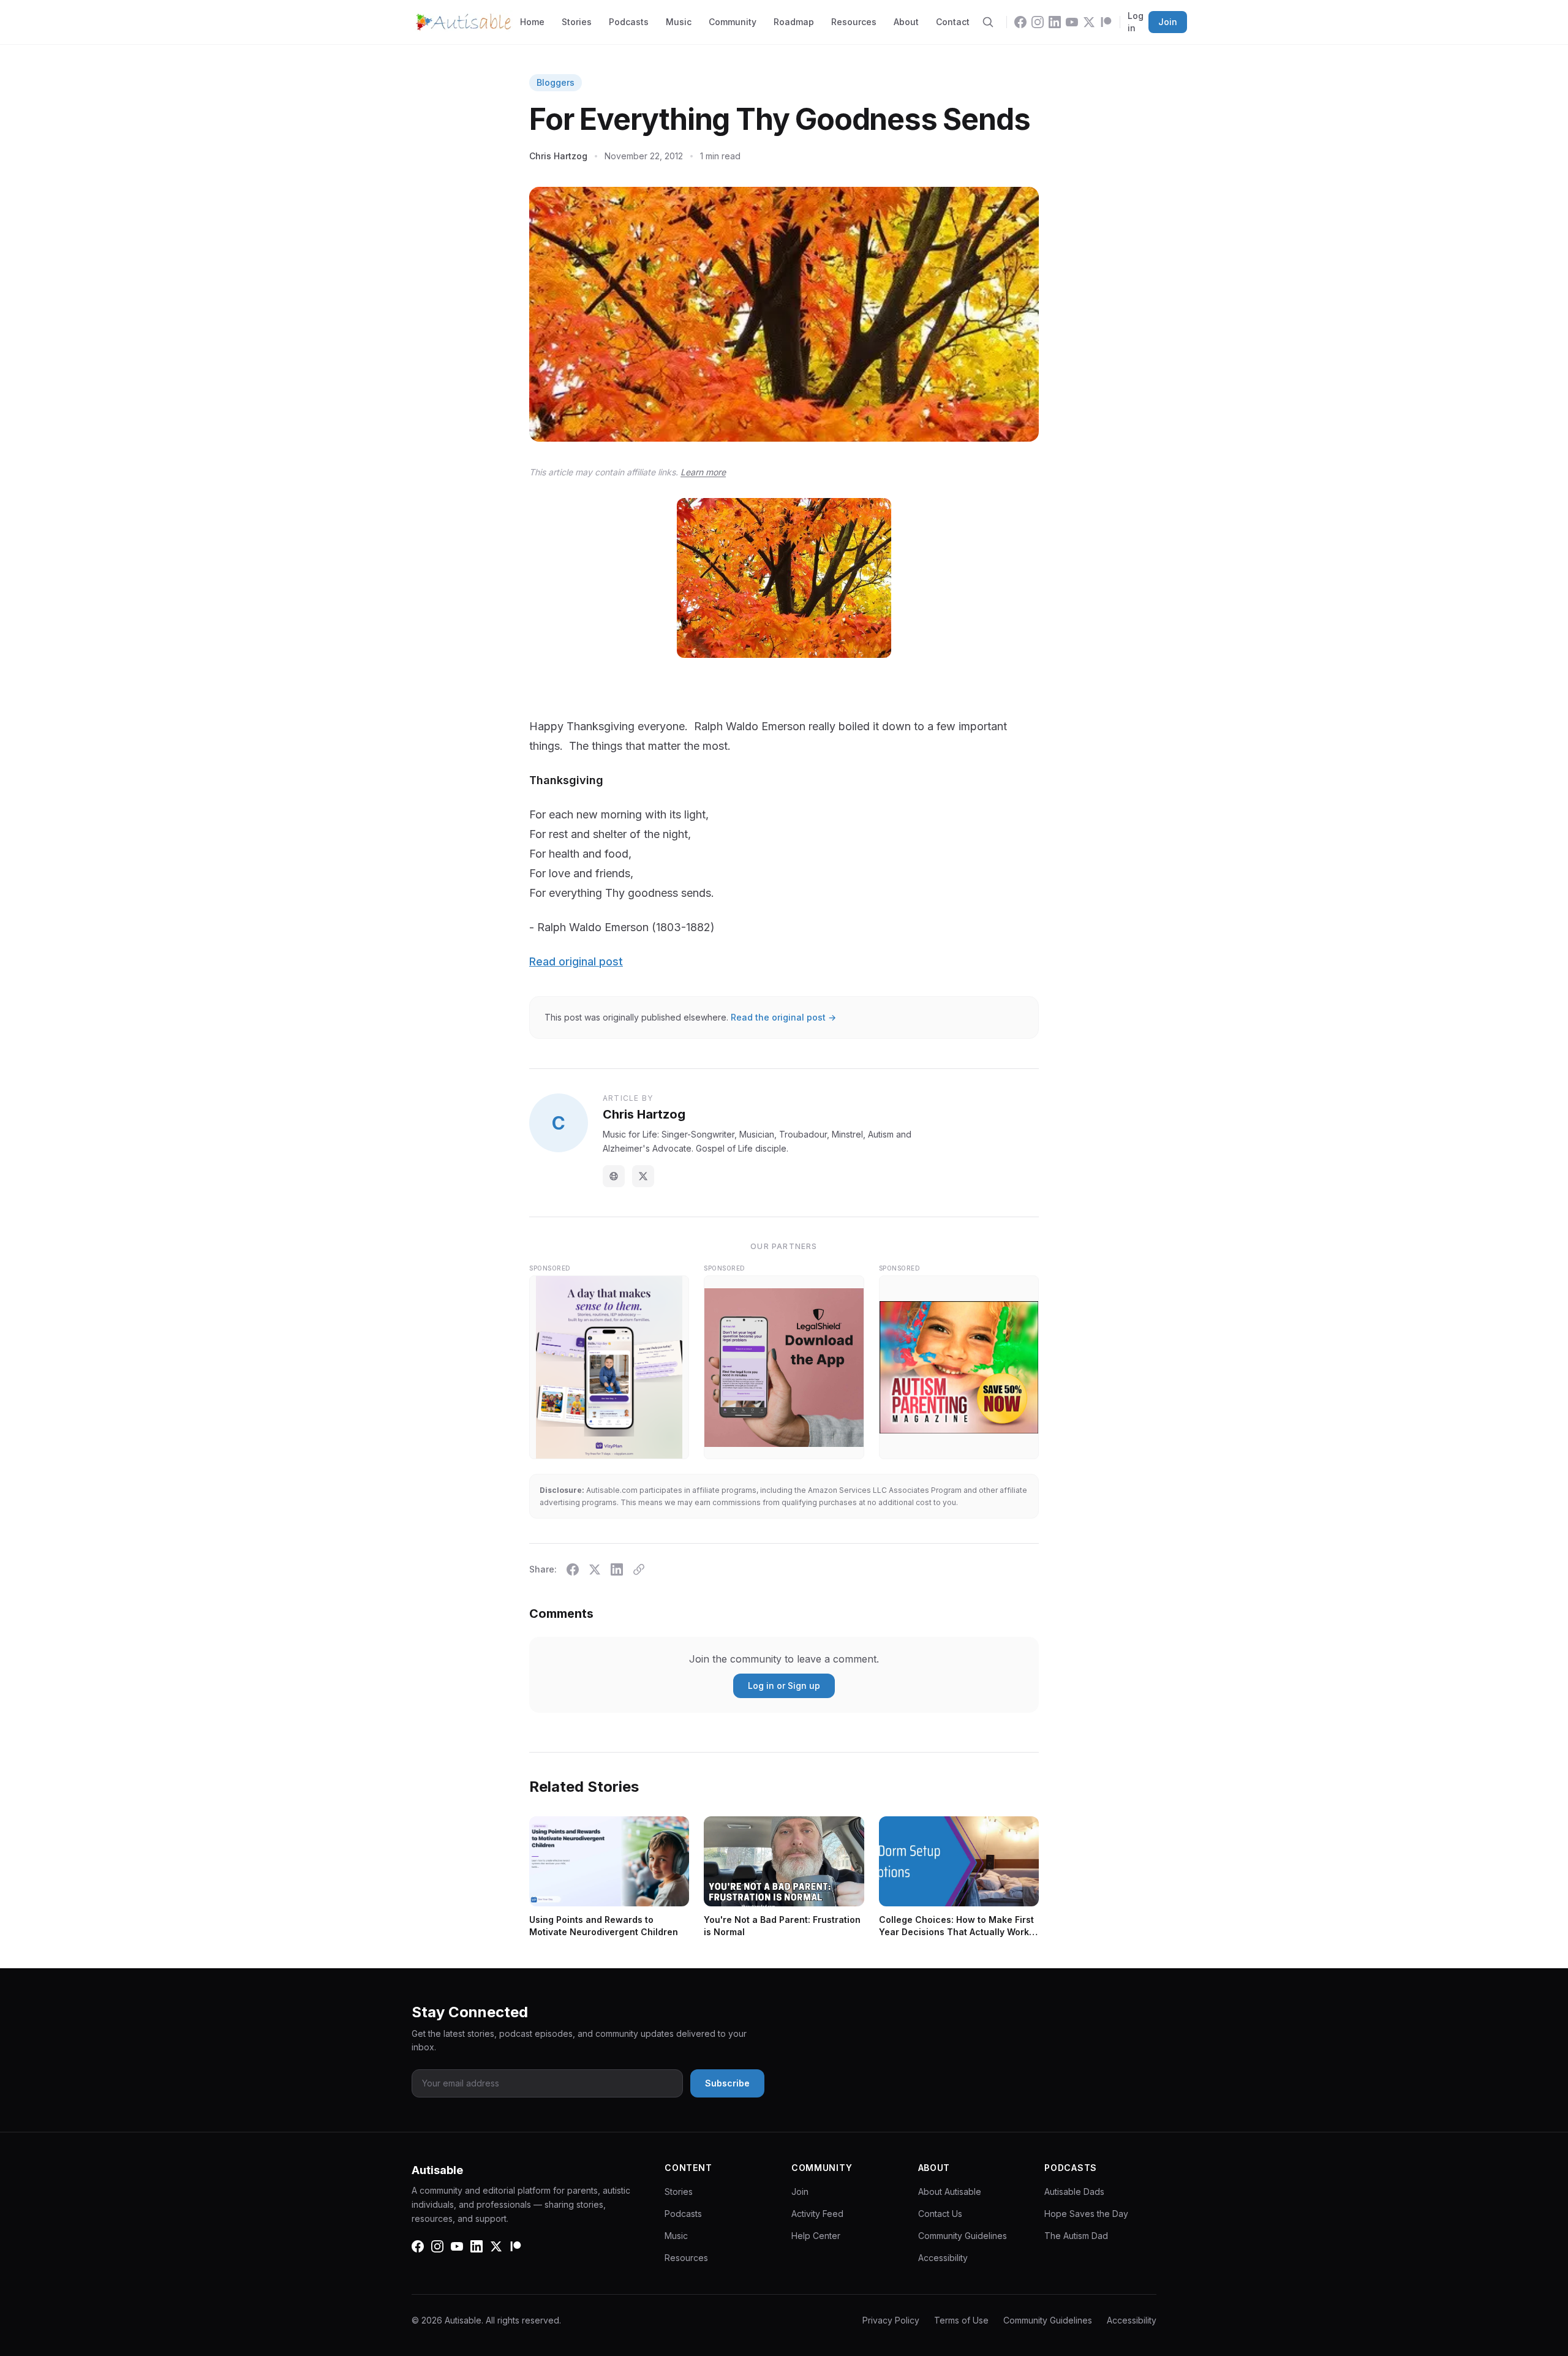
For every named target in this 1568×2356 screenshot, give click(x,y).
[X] (1089, 22)
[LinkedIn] (1055, 22)
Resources (854, 22)
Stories (577, 22)
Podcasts (629, 22)
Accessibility (943, 2258)
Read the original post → (783, 1017)
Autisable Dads (1074, 2192)
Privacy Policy (891, 2320)
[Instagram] (1038, 22)
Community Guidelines (963, 2236)
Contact (953, 22)
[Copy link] (639, 1569)
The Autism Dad (1076, 2236)
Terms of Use (961, 2320)
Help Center (816, 2236)
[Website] (614, 1176)
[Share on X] (595, 1569)
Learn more (703, 472)
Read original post (576, 961)
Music (679, 22)
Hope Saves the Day (1086, 2214)
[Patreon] (1106, 22)
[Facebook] (1020, 22)
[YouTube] (1072, 22)
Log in (1136, 22)
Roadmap (794, 22)
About (906, 22)
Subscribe (727, 2083)
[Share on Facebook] (573, 1569)
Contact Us (940, 2214)
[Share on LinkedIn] (617, 1569)
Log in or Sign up (784, 1686)
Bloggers (556, 82)
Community (733, 22)
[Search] (988, 22)
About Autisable (950, 2192)
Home (532, 22)
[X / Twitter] (643, 1176)
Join (1168, 22)
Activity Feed (817, 2214)
